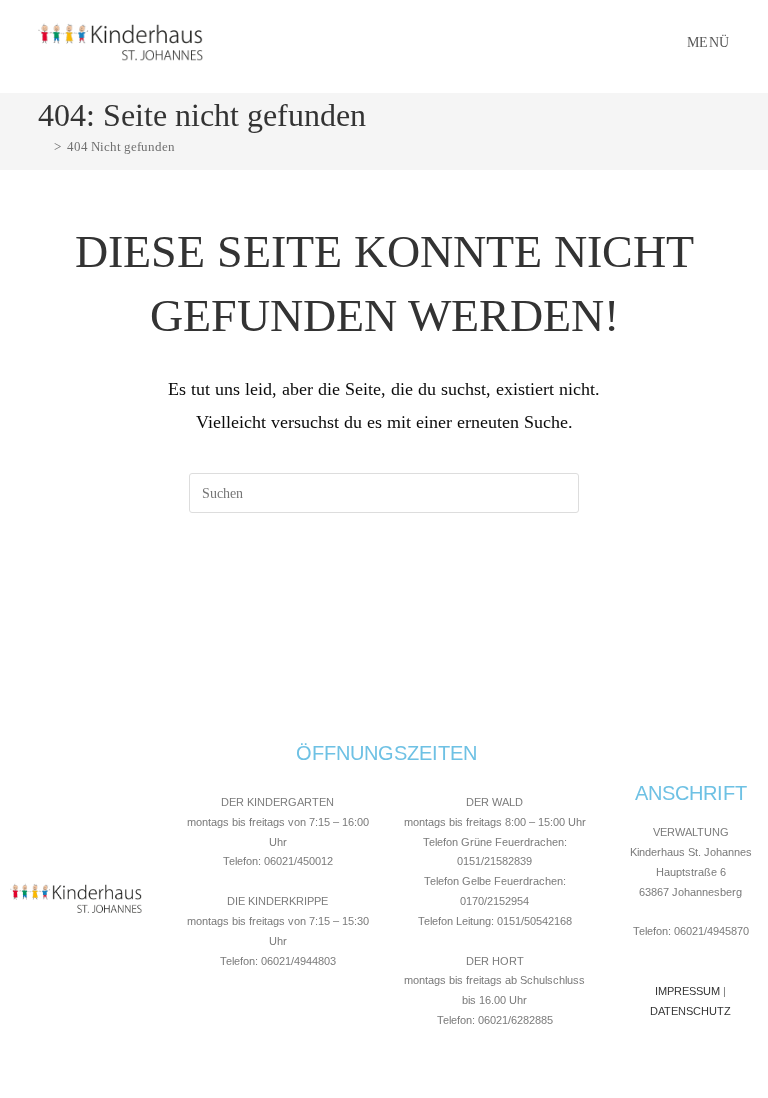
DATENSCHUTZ (690, 1011)
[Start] (43, 146)
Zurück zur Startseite (384, 594)
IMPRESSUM (687, 991)
